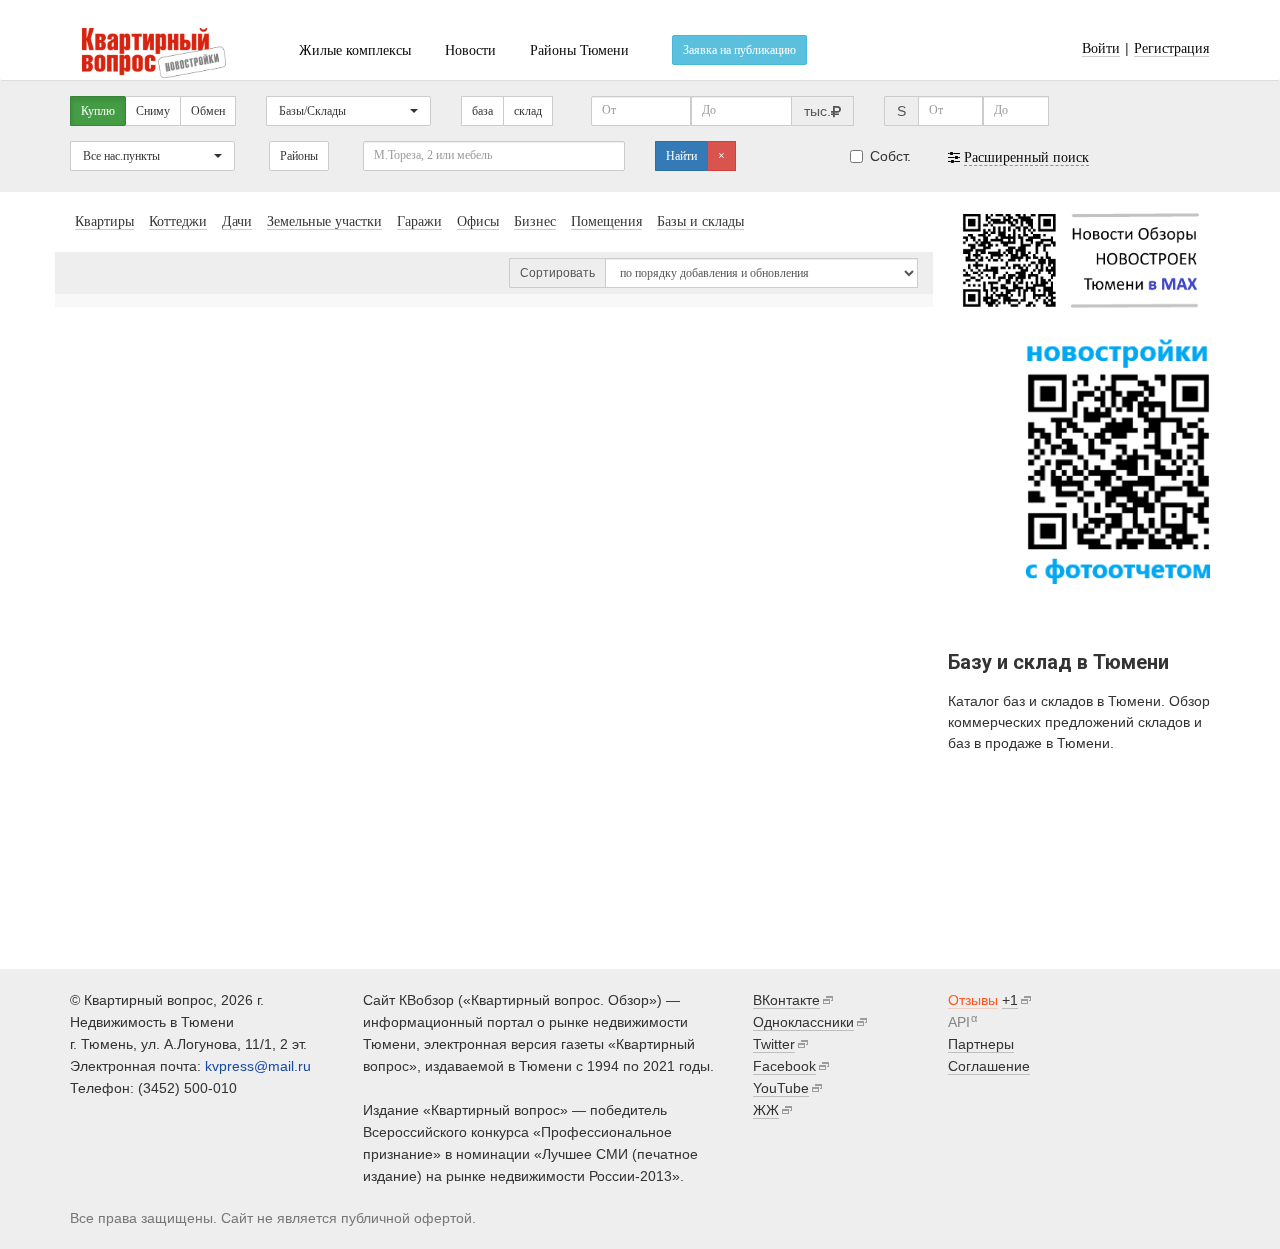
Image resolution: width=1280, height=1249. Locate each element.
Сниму (153, 111)
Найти (681, 156)
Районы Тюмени (579, 50)
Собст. (890, 156)
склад (528, 111)
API (959, 1022)
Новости (470, 50)
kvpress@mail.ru (258, 1066)
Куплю (98, 111)
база (482, 111)
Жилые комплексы (355, 50)
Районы (299, 156)
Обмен (208, 111)
